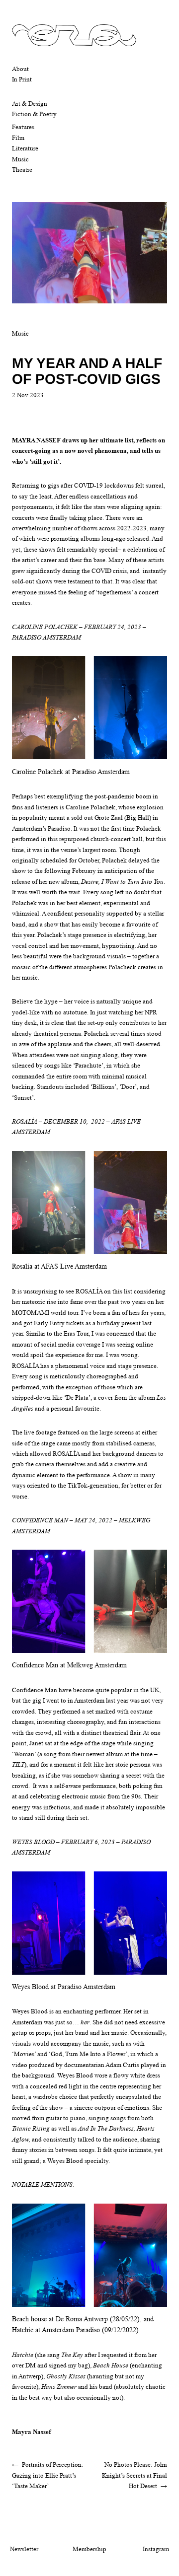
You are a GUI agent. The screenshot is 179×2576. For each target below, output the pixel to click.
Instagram (156, 2549)
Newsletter (24, 2549)
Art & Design (30, 104)
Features (23, 127)
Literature (25, 148)
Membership (89, 2549)
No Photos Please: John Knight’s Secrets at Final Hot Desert (134, 2475)
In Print (22, 79)
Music (20, 159)
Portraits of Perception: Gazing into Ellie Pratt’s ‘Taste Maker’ (48, 2475)
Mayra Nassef (31, 2432)
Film (18, 138)
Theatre (22, 170)
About (20, 69)
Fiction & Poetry (34, 114)
